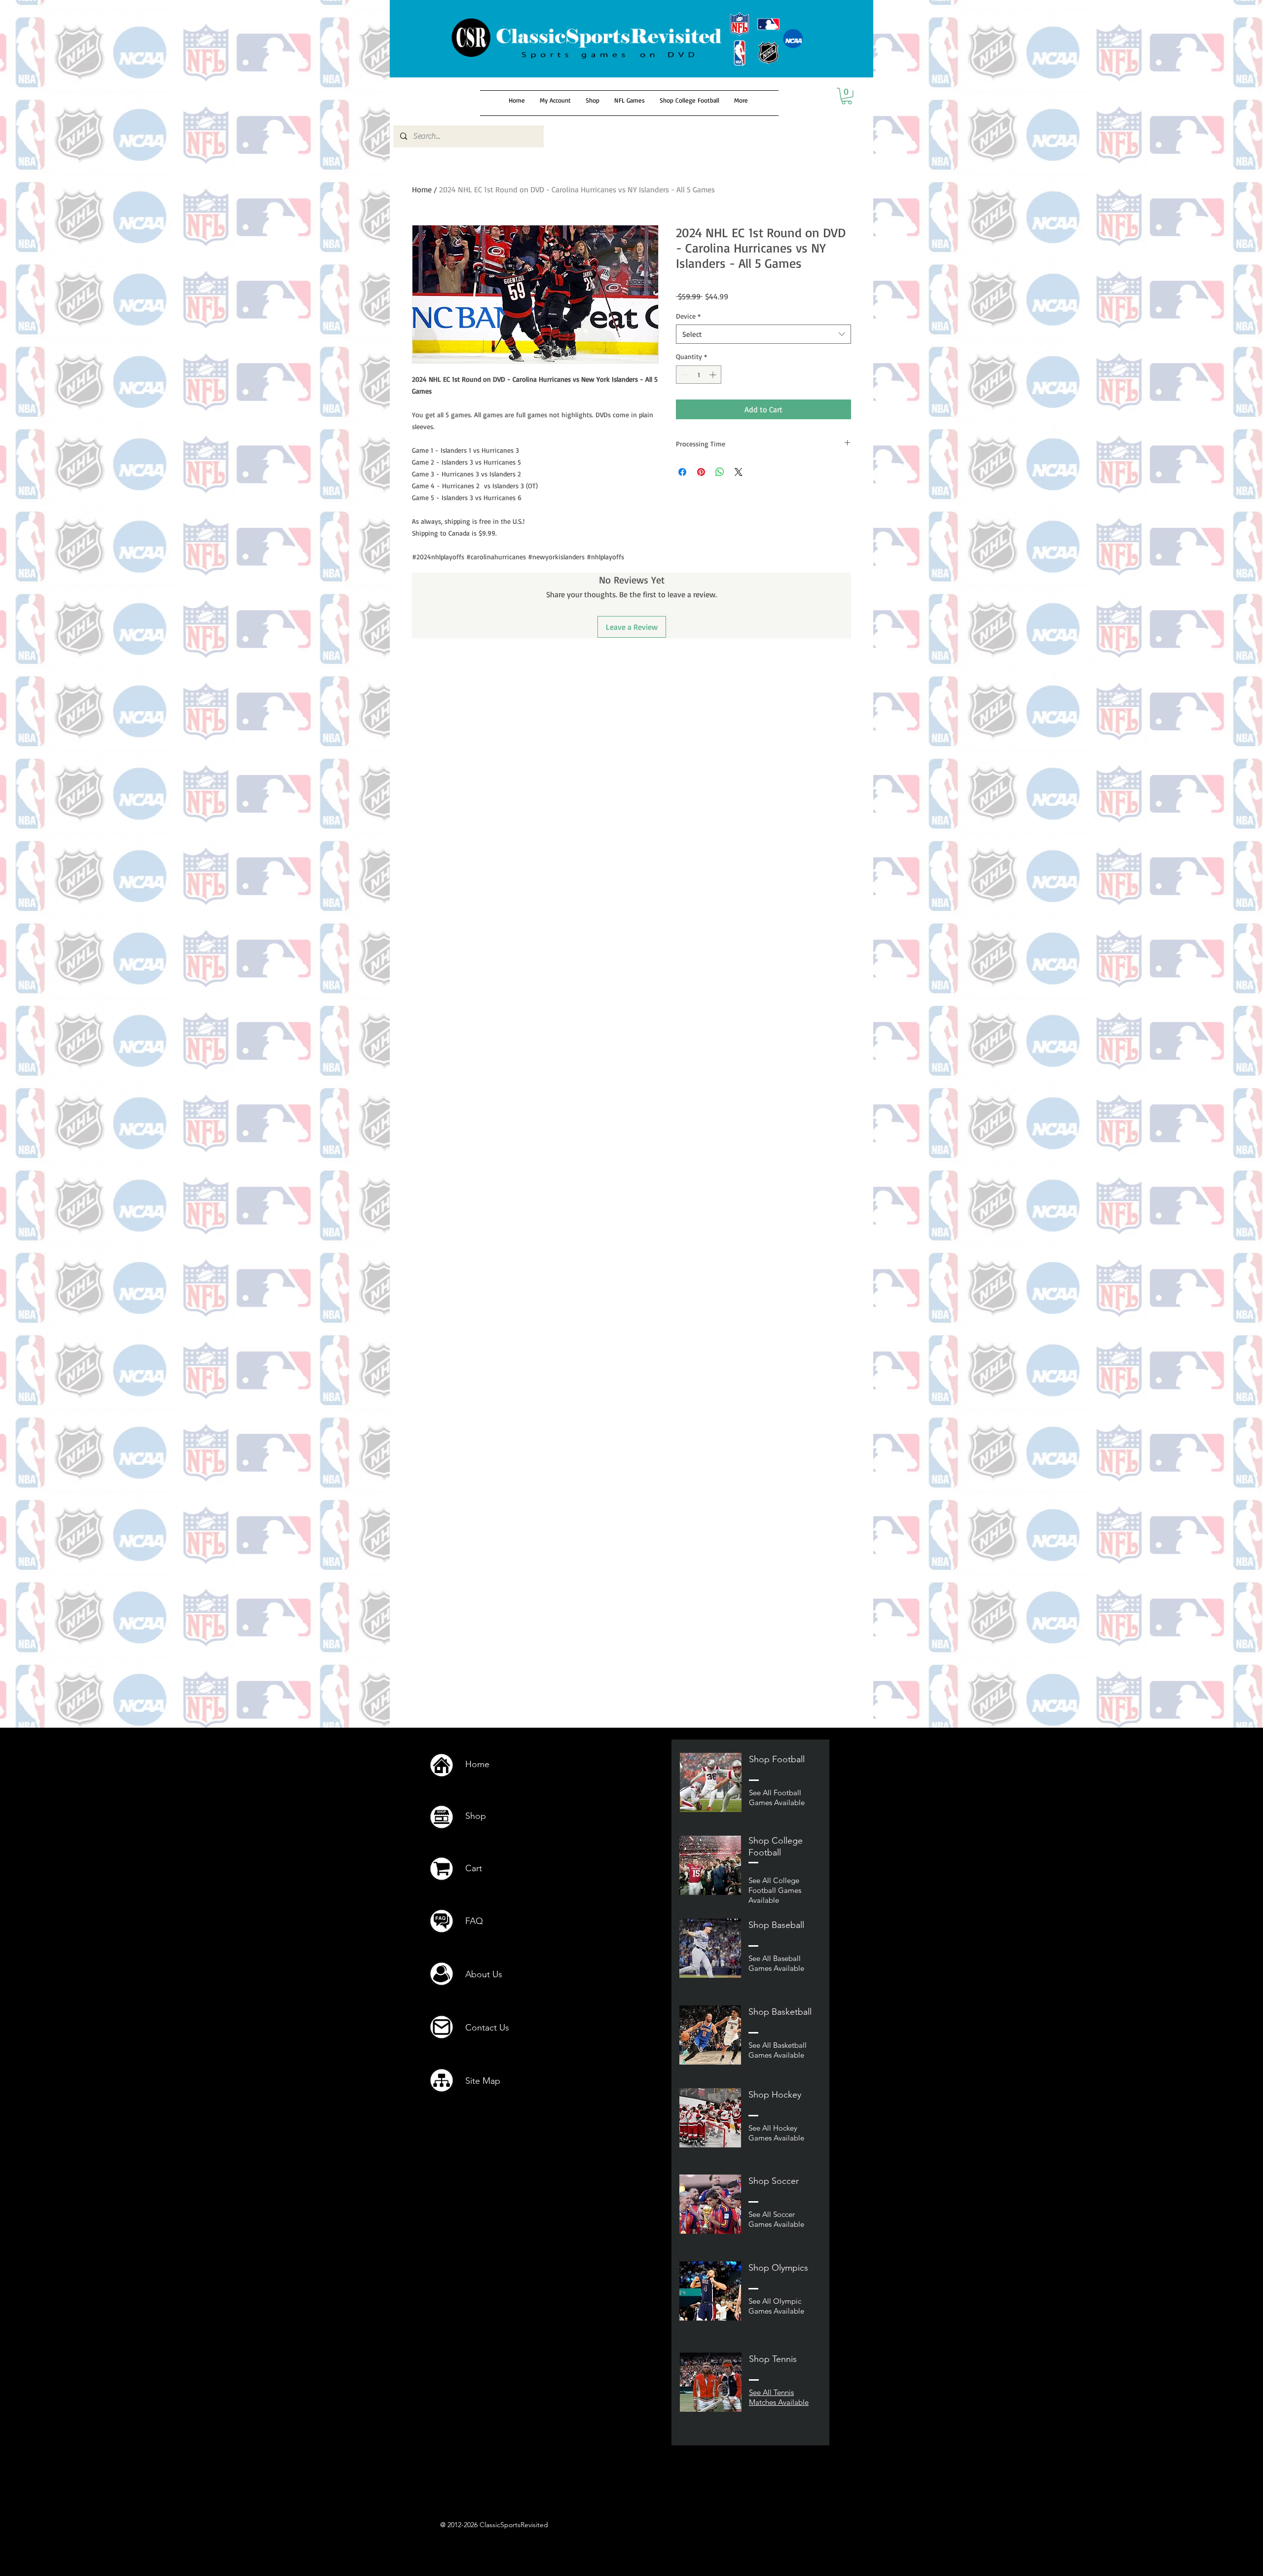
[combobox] (763, 334)
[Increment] (714, 375)
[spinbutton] (699, 375)
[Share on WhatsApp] (720, 472)
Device (688, 316)
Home (422, 189)
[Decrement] (684, 375)
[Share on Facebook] (682, 472)
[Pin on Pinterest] (701, 472)
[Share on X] (739, 472)
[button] (847, 96)
